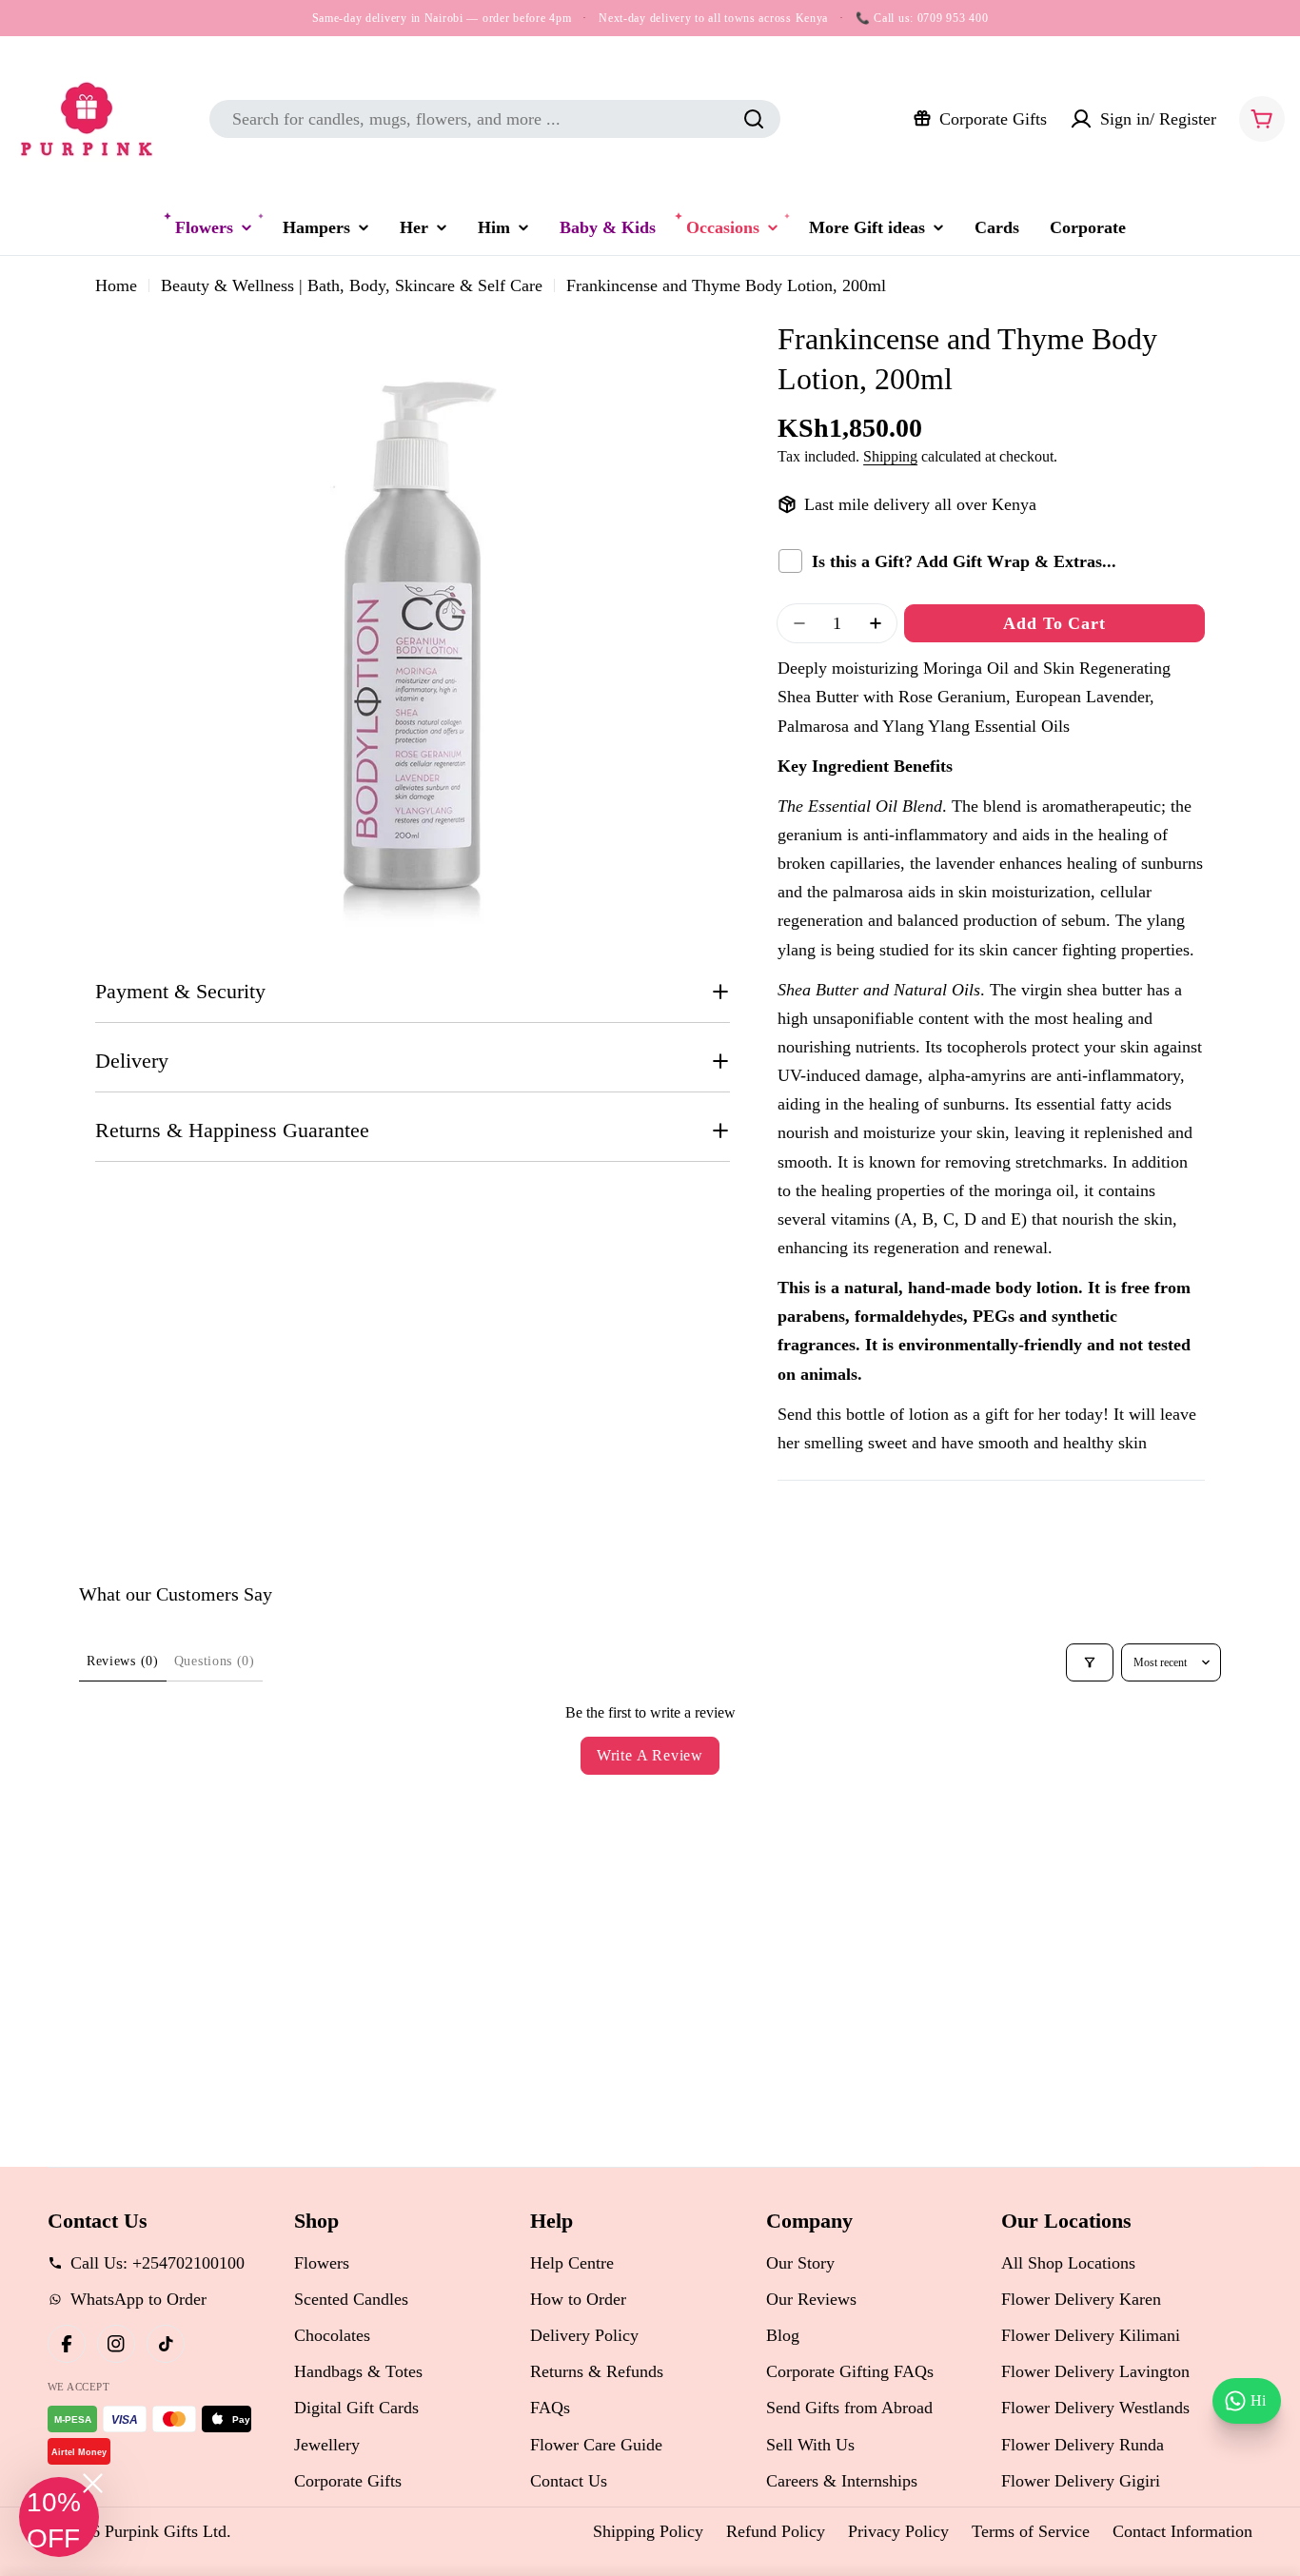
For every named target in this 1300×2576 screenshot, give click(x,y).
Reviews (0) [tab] (123, 1661)
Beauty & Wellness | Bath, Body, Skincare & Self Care (352, 285)
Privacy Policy (898, 2531)
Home (116, 285)
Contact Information (1182, 2531)
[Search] (754, 119)
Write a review (650, 1755)
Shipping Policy (648, 2531)
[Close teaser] (93, 2483)
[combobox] (495, 119)
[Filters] (1090, 1662)
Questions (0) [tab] (215, 1661)
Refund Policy (776, 2531)
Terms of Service (1031, 2531)
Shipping (890, 457)
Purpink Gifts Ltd (166, 2531)
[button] (59, 2517)
